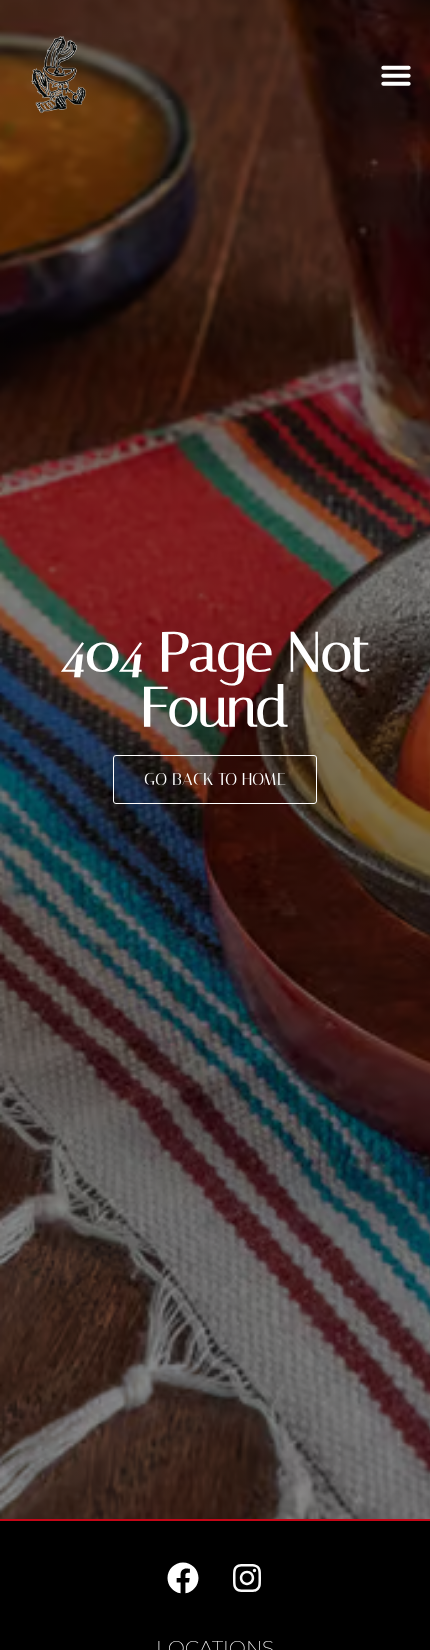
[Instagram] (247, 1573)
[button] (396, 75)
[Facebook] (183, 1573)
